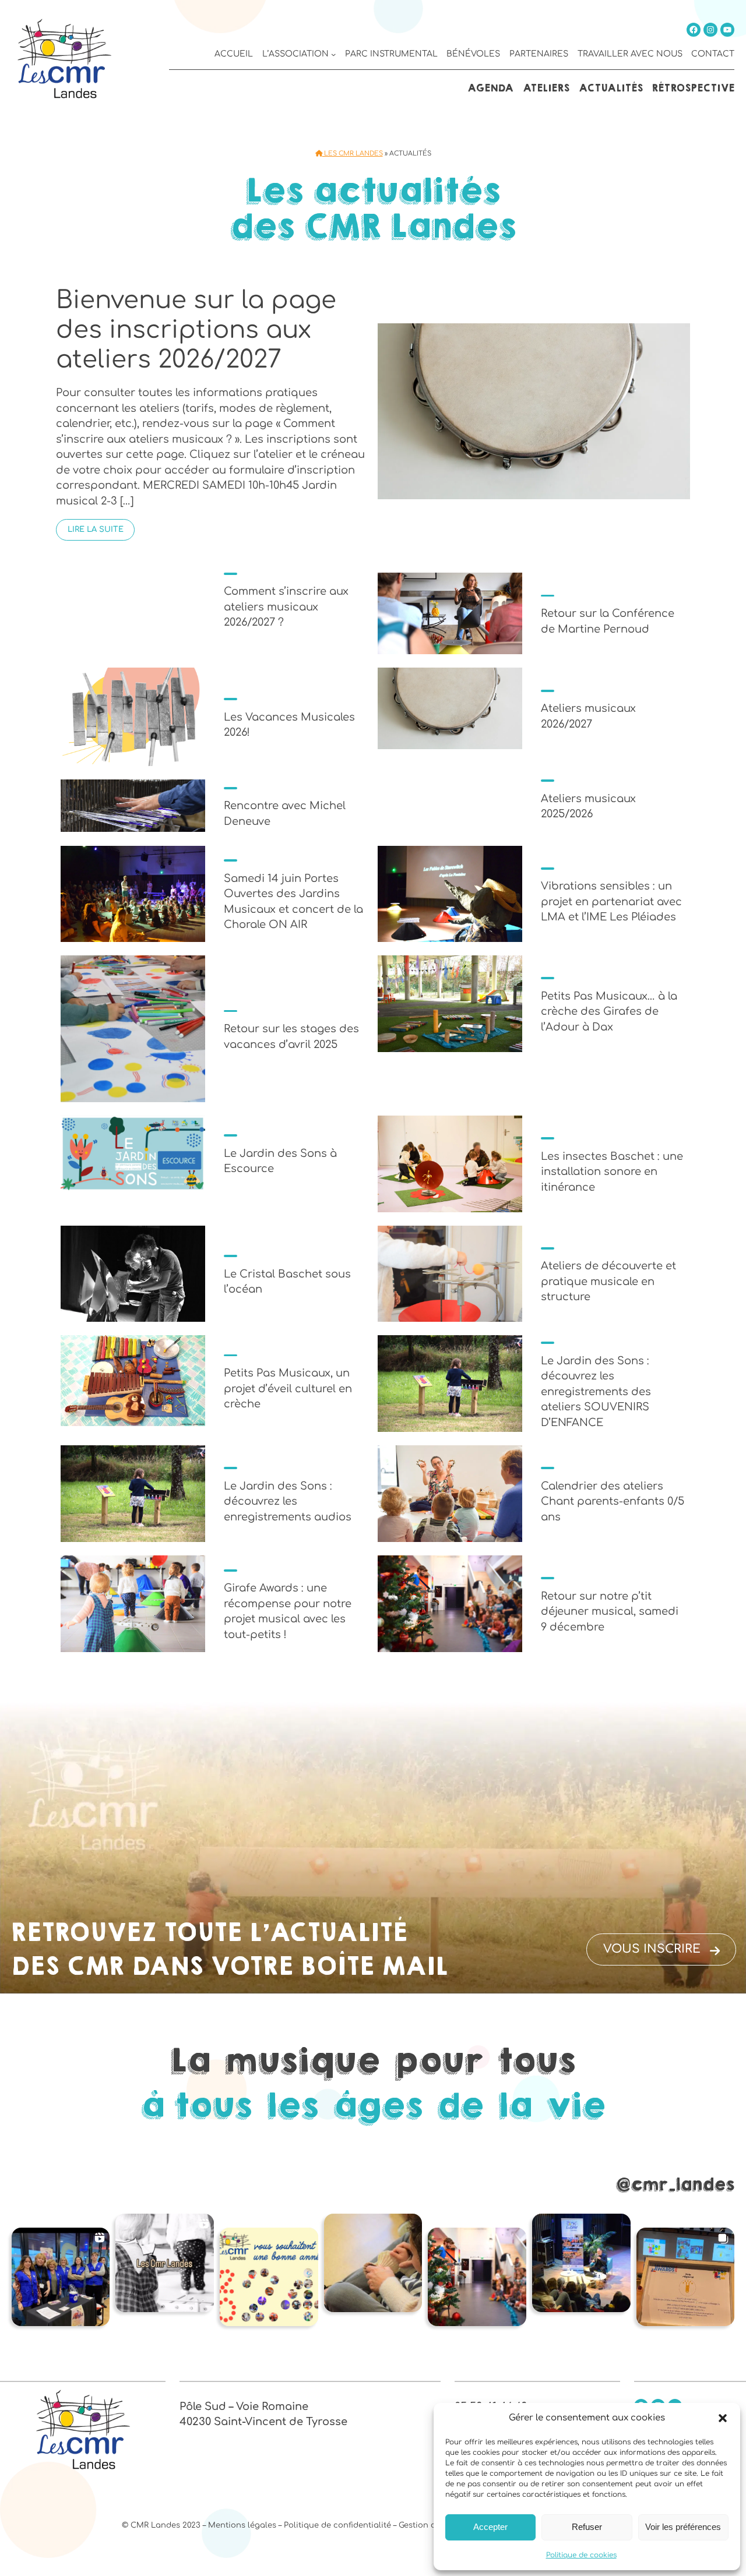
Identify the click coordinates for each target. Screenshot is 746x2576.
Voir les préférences (683, 2527)
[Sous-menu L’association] (333, 54)
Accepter (490, 2527)
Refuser (587, 2527)
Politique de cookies (581, 2555)
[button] (723, 2418)
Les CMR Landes (353, 153)
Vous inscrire (652, 1949)
